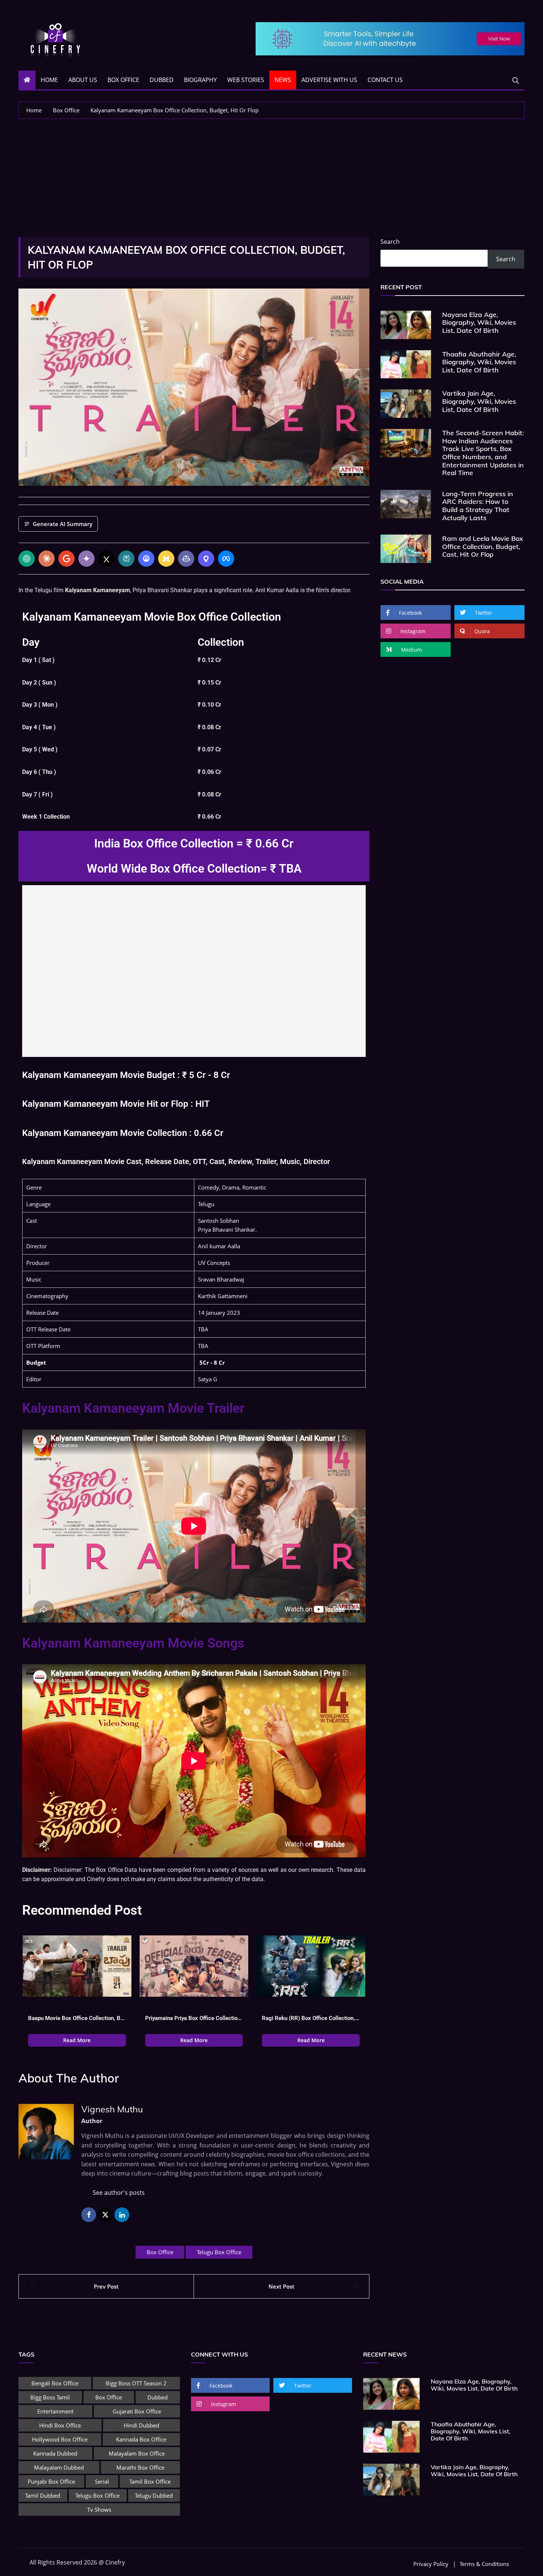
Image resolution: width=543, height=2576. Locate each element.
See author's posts (119, 2193)
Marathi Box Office (140, 2467)
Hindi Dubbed (141, 2425)
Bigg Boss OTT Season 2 (136, 2383)
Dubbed (162, 80)
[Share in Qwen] (206, 559)
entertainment (55, 2411)
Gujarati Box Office (137, 2411)
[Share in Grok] (106, 559)
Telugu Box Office (219, 2252)
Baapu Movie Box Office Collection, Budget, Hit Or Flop (77, 2018)
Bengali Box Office (55, 2383)
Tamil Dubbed (43, 2495)
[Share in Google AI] (66, 559)
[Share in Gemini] (86, 559)
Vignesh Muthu (112, 2109)
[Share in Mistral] (166, 559)
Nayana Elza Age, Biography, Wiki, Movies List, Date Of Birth (479, 323)
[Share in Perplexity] (126, 559)
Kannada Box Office (141, 2439)
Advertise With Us (329, 80)
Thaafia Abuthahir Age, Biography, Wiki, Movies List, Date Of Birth (479, 362)
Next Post (281, 2286)
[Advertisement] (271, 174)
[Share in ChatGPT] (27, 559)
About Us (83, 80)
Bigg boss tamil (50, 2397)
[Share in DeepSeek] (146, 559)
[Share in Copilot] (186, 559)
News (283, 80)
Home (49, 80)
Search (390, 242)
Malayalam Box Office (137, 2453)
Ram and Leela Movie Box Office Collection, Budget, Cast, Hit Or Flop (483, 546)
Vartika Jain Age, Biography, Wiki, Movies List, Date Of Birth (479, 401)
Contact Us (385, 80)
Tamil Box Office (150, 2481)
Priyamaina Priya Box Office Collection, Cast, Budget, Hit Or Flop (194, 2018)
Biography (200, 80)
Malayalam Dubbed (59, 2467)
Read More (77, 2040)
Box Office (123, 80)
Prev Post (106, 2286)
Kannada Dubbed (55, 2453)
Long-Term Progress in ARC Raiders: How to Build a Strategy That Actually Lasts (478, 506)
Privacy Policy (431, 2564)
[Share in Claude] (47, 559)
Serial (102, 2481)
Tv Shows (99, 2510)
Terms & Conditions (484, 2564)
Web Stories (246, 80)
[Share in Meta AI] (226, 559)
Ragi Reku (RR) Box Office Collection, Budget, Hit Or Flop (311, 2018)
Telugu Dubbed (154, 2495)
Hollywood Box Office (60, 2439)
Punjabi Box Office (51, 2481)
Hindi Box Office (60, 2425)
